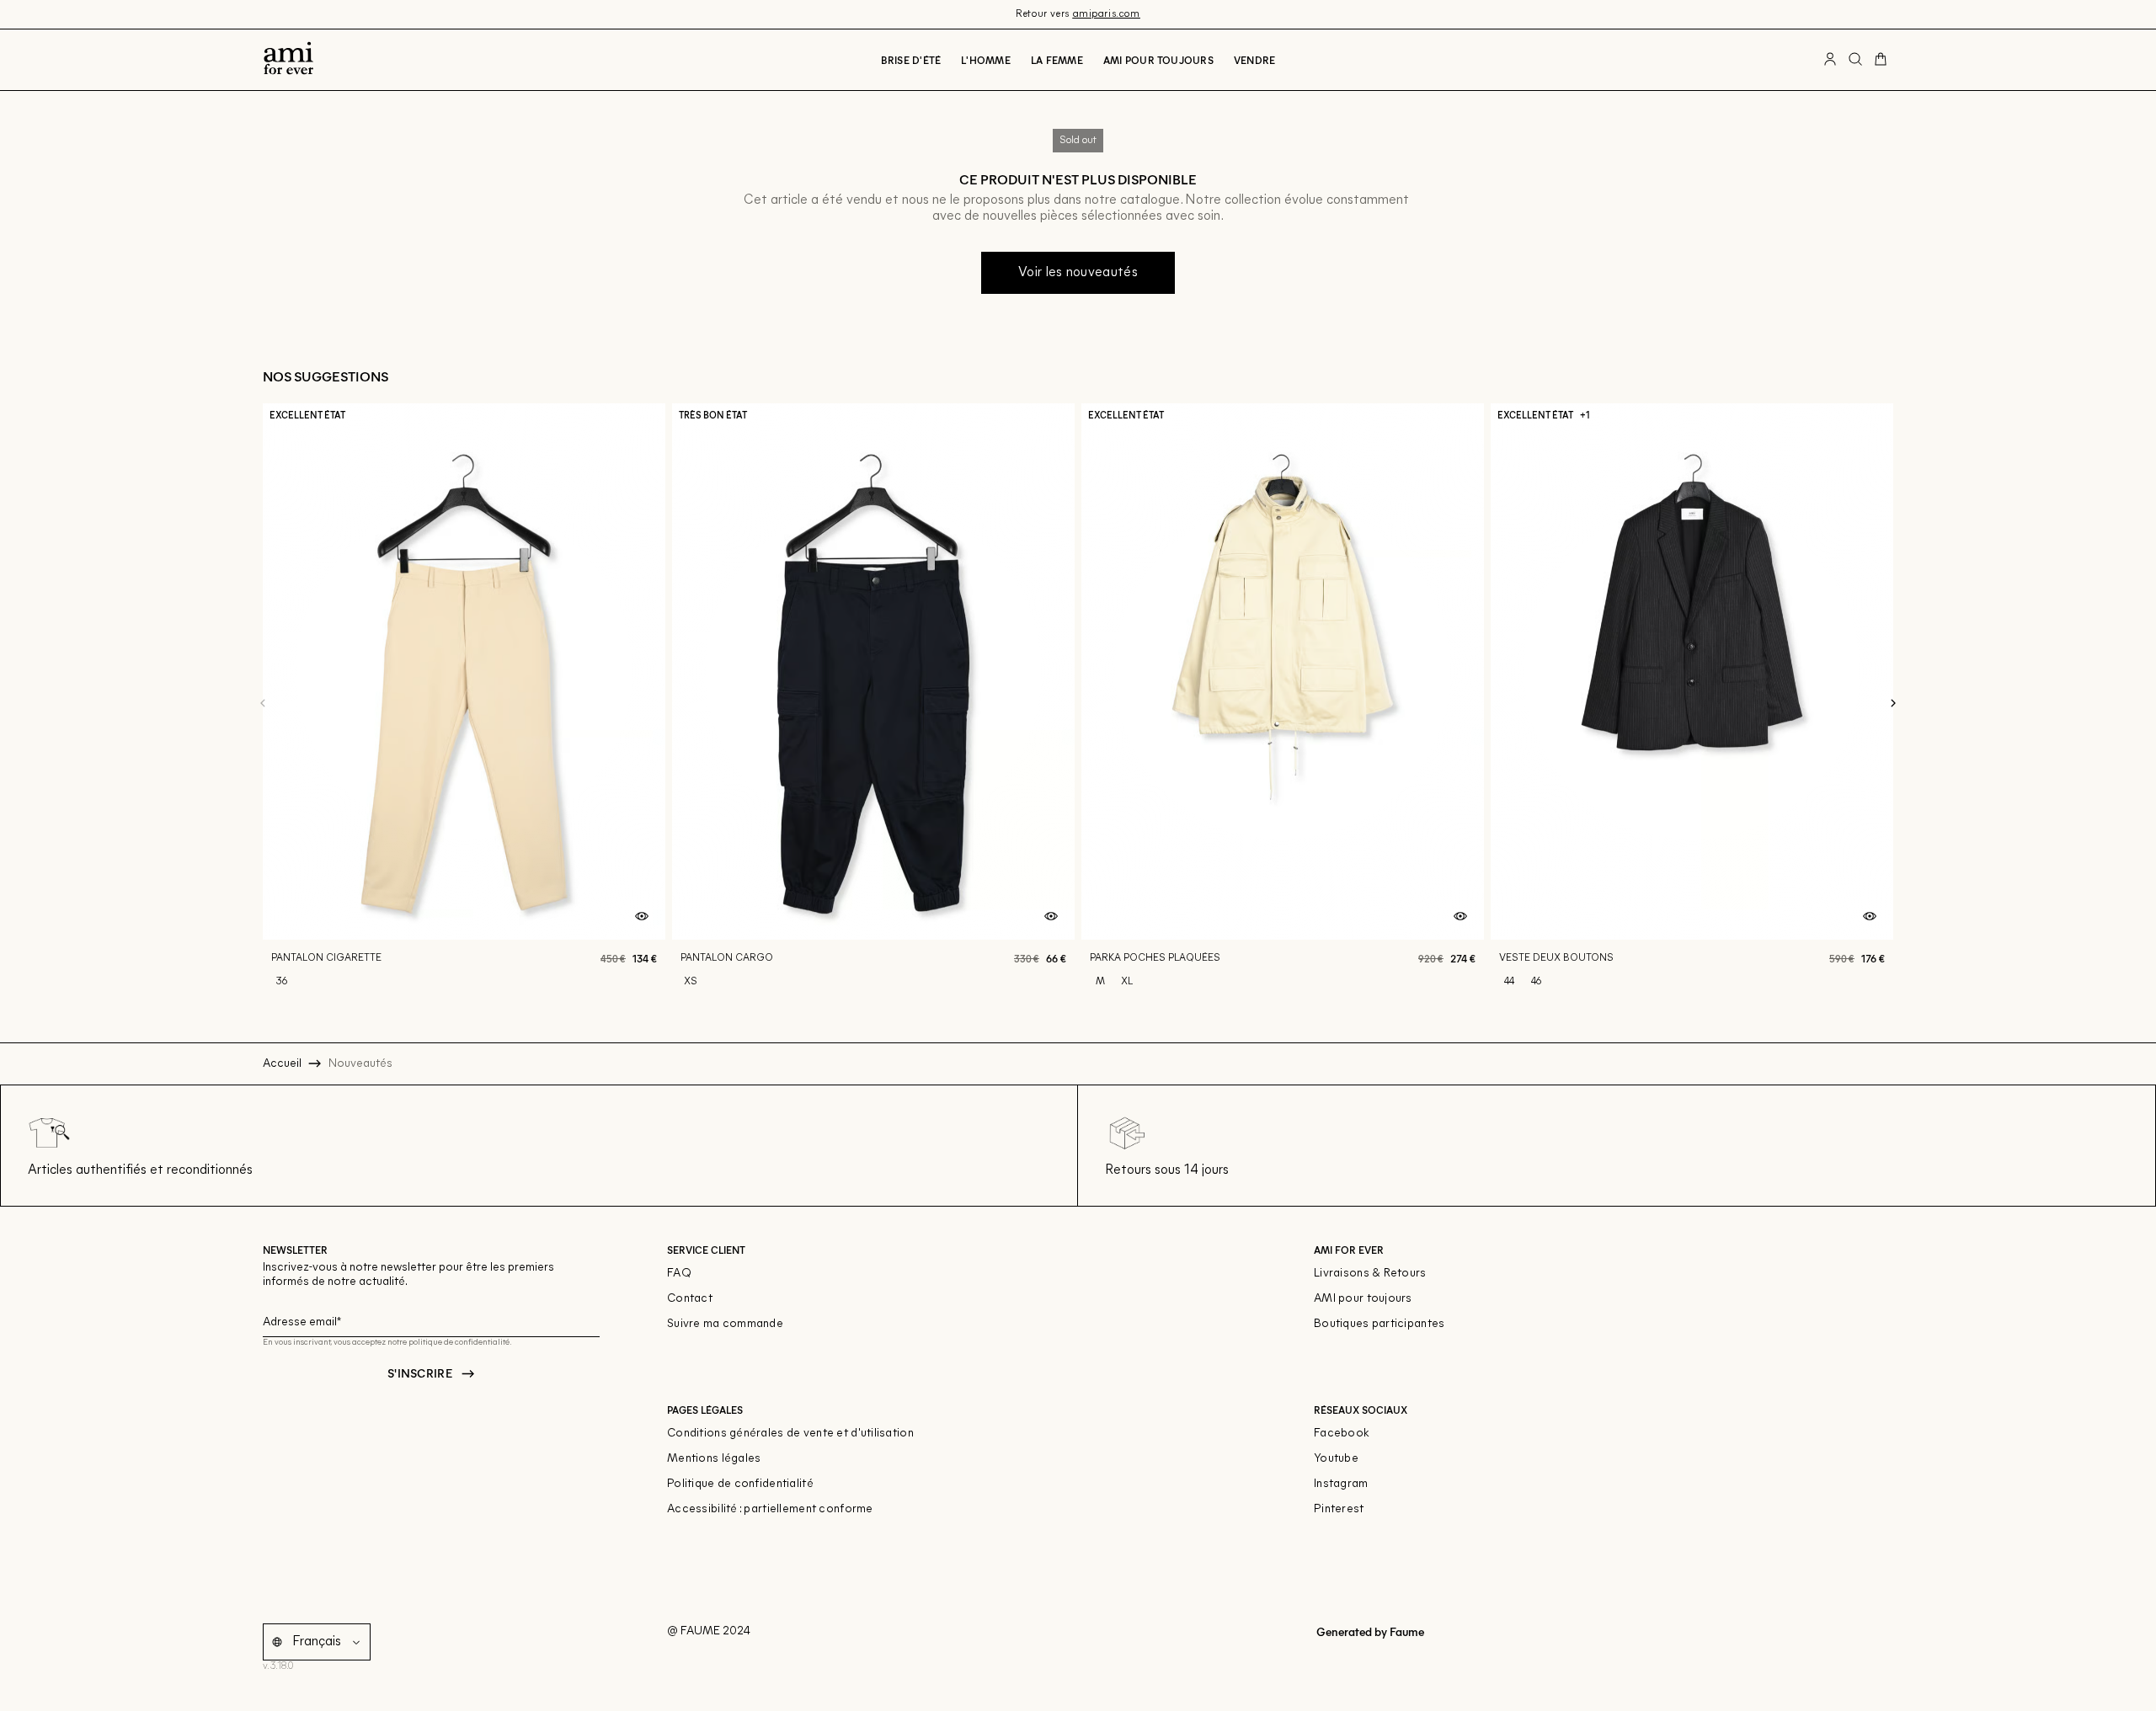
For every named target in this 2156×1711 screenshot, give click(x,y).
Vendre (1254, 60)
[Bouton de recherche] (1855, 60)
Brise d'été (911, 60)
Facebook (1342, 1434)
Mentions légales (714, 1459)
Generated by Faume (1369, 1631)
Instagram (1341, 1484)
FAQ (679, 1274)
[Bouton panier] (1881, 60)
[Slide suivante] (1893, 704)
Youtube (1336, 1459)
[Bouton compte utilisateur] (1830, 60)
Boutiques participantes (1379, 1324)
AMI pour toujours (1363, 1299)
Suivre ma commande (725, 1324)
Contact (690, 1299)
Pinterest (1339, 1509)
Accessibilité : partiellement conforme (770, 1509)
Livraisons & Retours (1370, 1274)
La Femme (1057, 60)
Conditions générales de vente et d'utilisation (790, 1434)
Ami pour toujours (1158, 60)
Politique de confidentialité (740, 1484)
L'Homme (986, 60)
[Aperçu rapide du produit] (642, 917)
